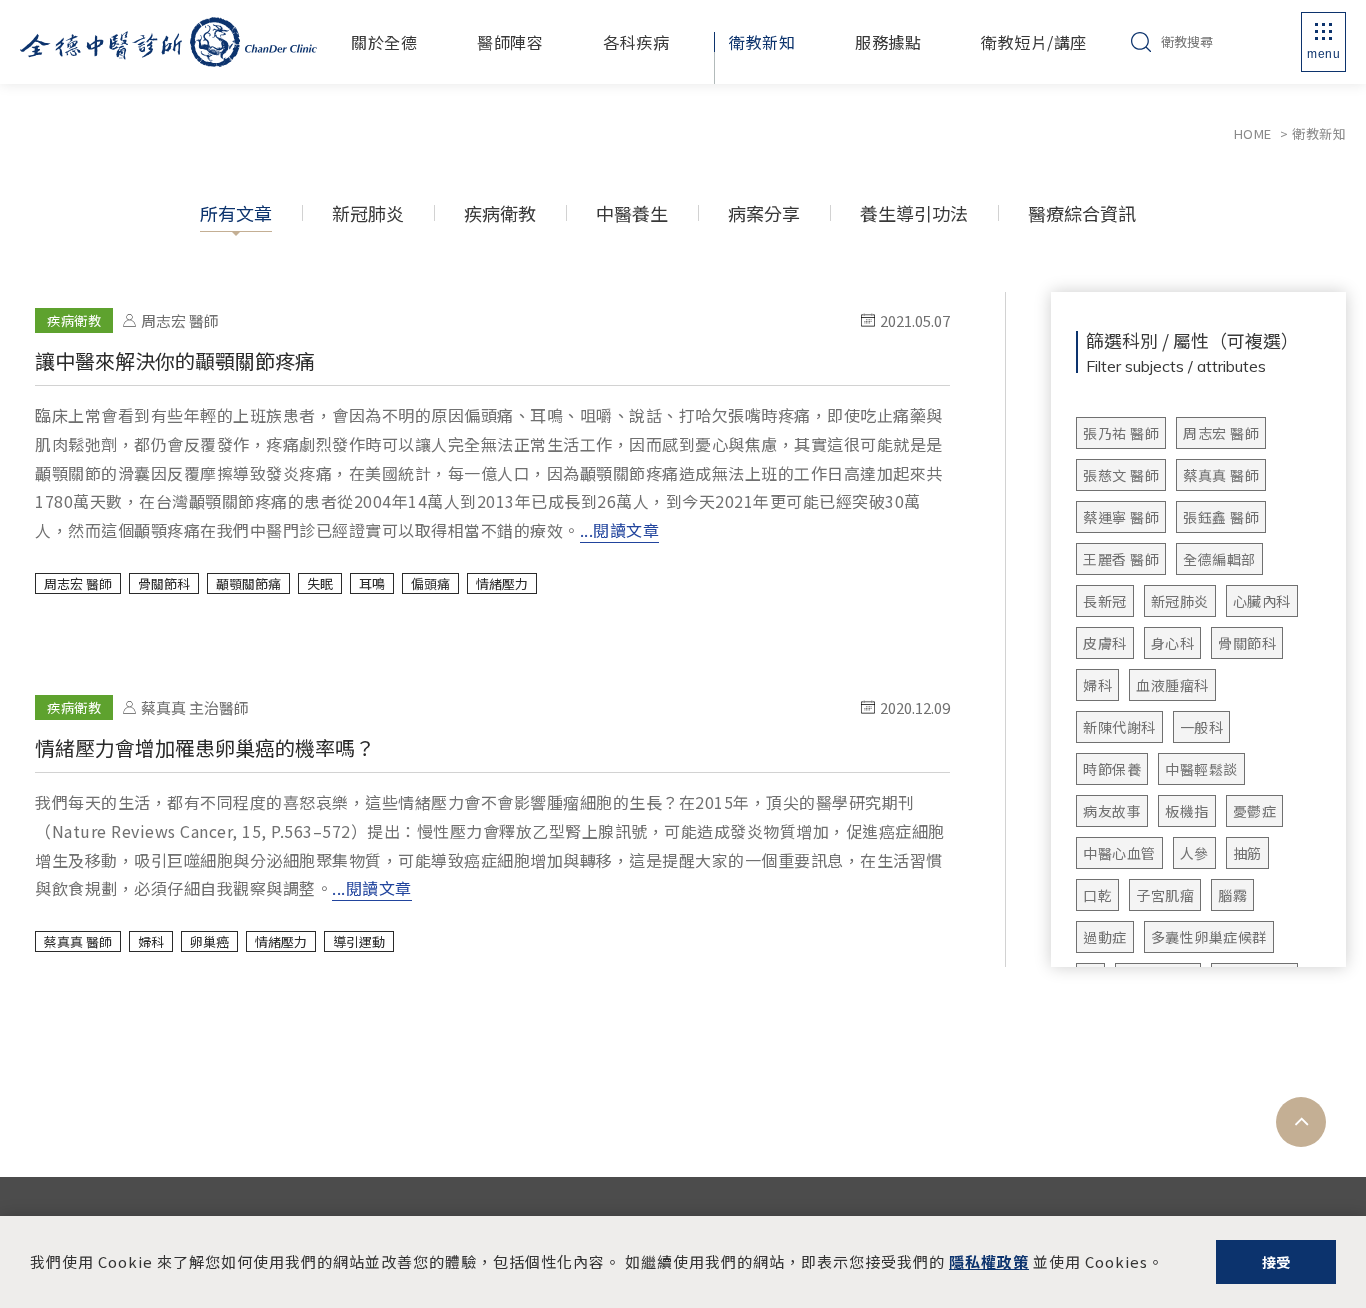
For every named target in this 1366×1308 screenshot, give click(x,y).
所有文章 (236, 213)
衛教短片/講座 (1034, 42)
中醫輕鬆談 (1201, 769)
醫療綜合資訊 (1082, 213)
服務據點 (888, 42)
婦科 (1097, 685)
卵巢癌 (209, 941)
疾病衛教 (500, 213)
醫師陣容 (510, 42)
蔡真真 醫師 (1221, 475)
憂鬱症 (1255, 811)
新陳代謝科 (1119, 727)
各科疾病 (636, 42)
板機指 (1187, 811)
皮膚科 (1105, 643)
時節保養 (1112, 769)
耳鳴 (372, 583)
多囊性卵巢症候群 (1209, 937)
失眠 (320, 583)
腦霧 (1232, 895)
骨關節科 (1247, 643)
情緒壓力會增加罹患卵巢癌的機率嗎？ (492, 798)
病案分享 (764, 213)
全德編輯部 (1219, 559)
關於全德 (384, 42)
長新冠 (1105, 601)
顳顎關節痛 (248, 583)
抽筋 (1247, 853)
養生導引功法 (914, 213)
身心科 (1173, 643)
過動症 (1105, 937)
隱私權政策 (989, 1261)
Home (1253, 133)
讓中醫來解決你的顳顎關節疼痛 (492, 426)
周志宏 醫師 (1221, 433)
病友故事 (1112, 811)
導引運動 (359, 941)
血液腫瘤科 (1172, 685)
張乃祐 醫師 (1121, 433)
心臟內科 (1262, 601)
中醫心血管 (1119, 853)
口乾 (1097, 895)
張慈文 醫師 (1121, 475)
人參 (1194, 853)
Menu (1323, 54)
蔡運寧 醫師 (1121, 517)
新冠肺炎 (368, 213)
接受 (1276, 1262)
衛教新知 (762, 42)
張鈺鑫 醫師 (1221, 517)
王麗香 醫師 (1121, 559)
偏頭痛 (430, 583)
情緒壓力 (502, 583)
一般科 (1202, 727)
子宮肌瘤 (1165, 895)
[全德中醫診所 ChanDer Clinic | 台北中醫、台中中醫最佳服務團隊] (168, 42)
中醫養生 (632, 213)
